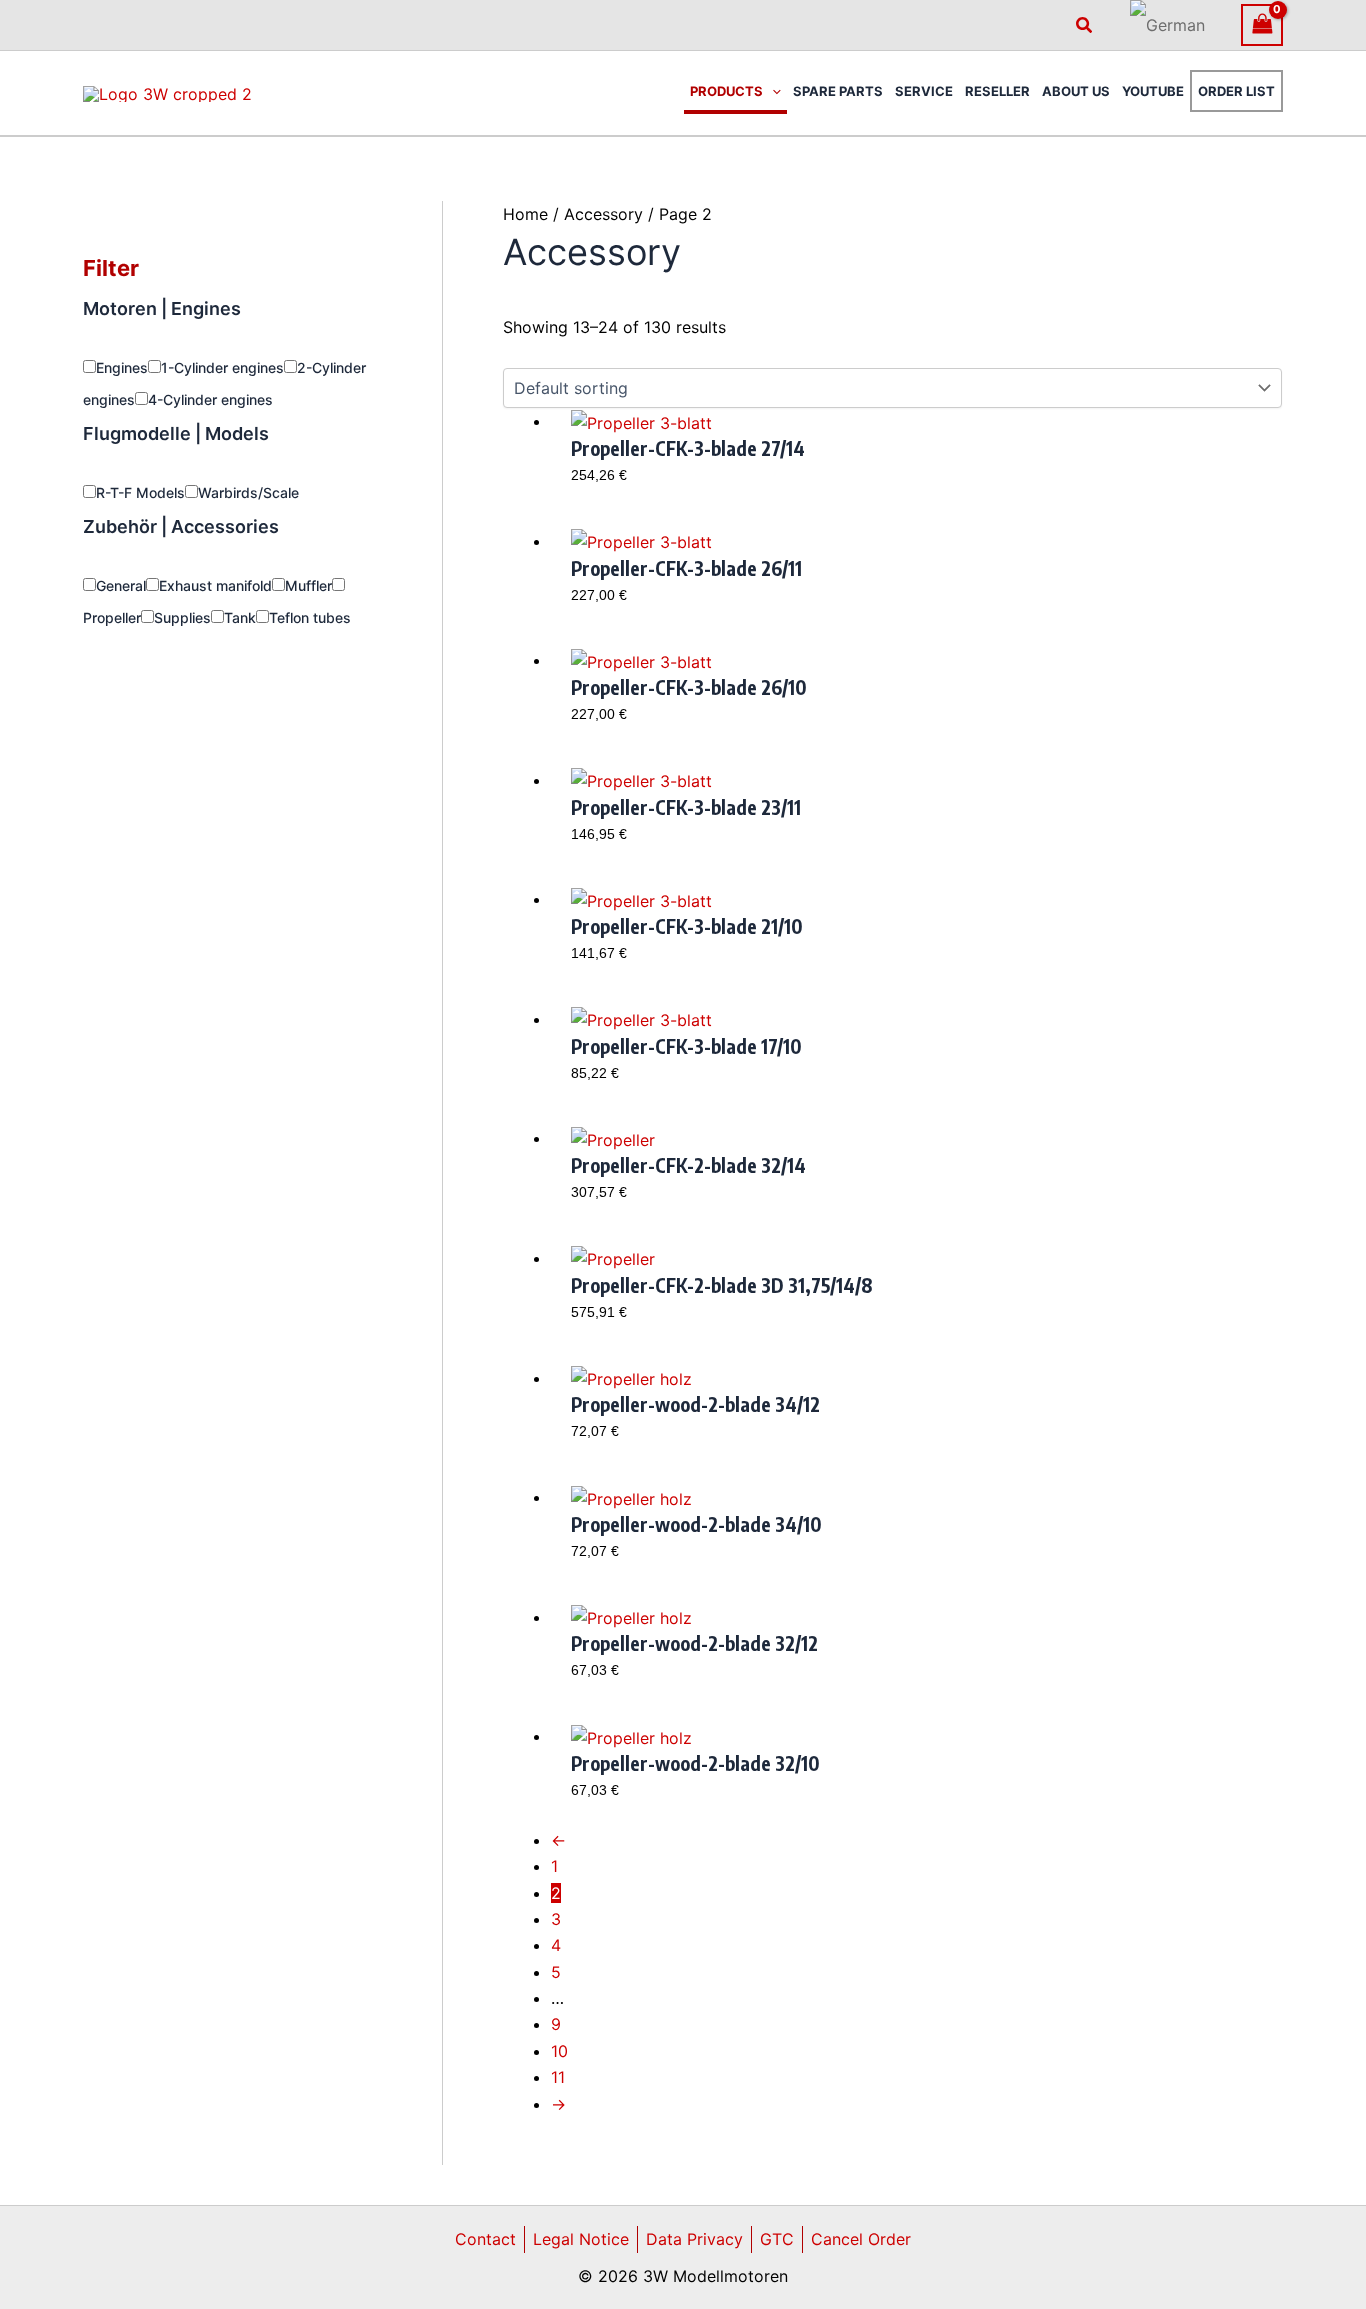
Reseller (997, 91)
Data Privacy (694, 2239)
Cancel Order (861, 2239)
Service (924, 91)
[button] (1085, 25)
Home (525, 214)
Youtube (1153, 91)
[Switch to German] (1167, 25)
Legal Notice (581, 2239)
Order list (1236, 91)
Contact (485, 2239)
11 (558, 2077)
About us (1076, 91)
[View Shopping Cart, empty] (1262, 24)
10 (559, 2051)
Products (726, 91)
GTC (777, 2239)
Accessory (603, 214)
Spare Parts (838, 91)
